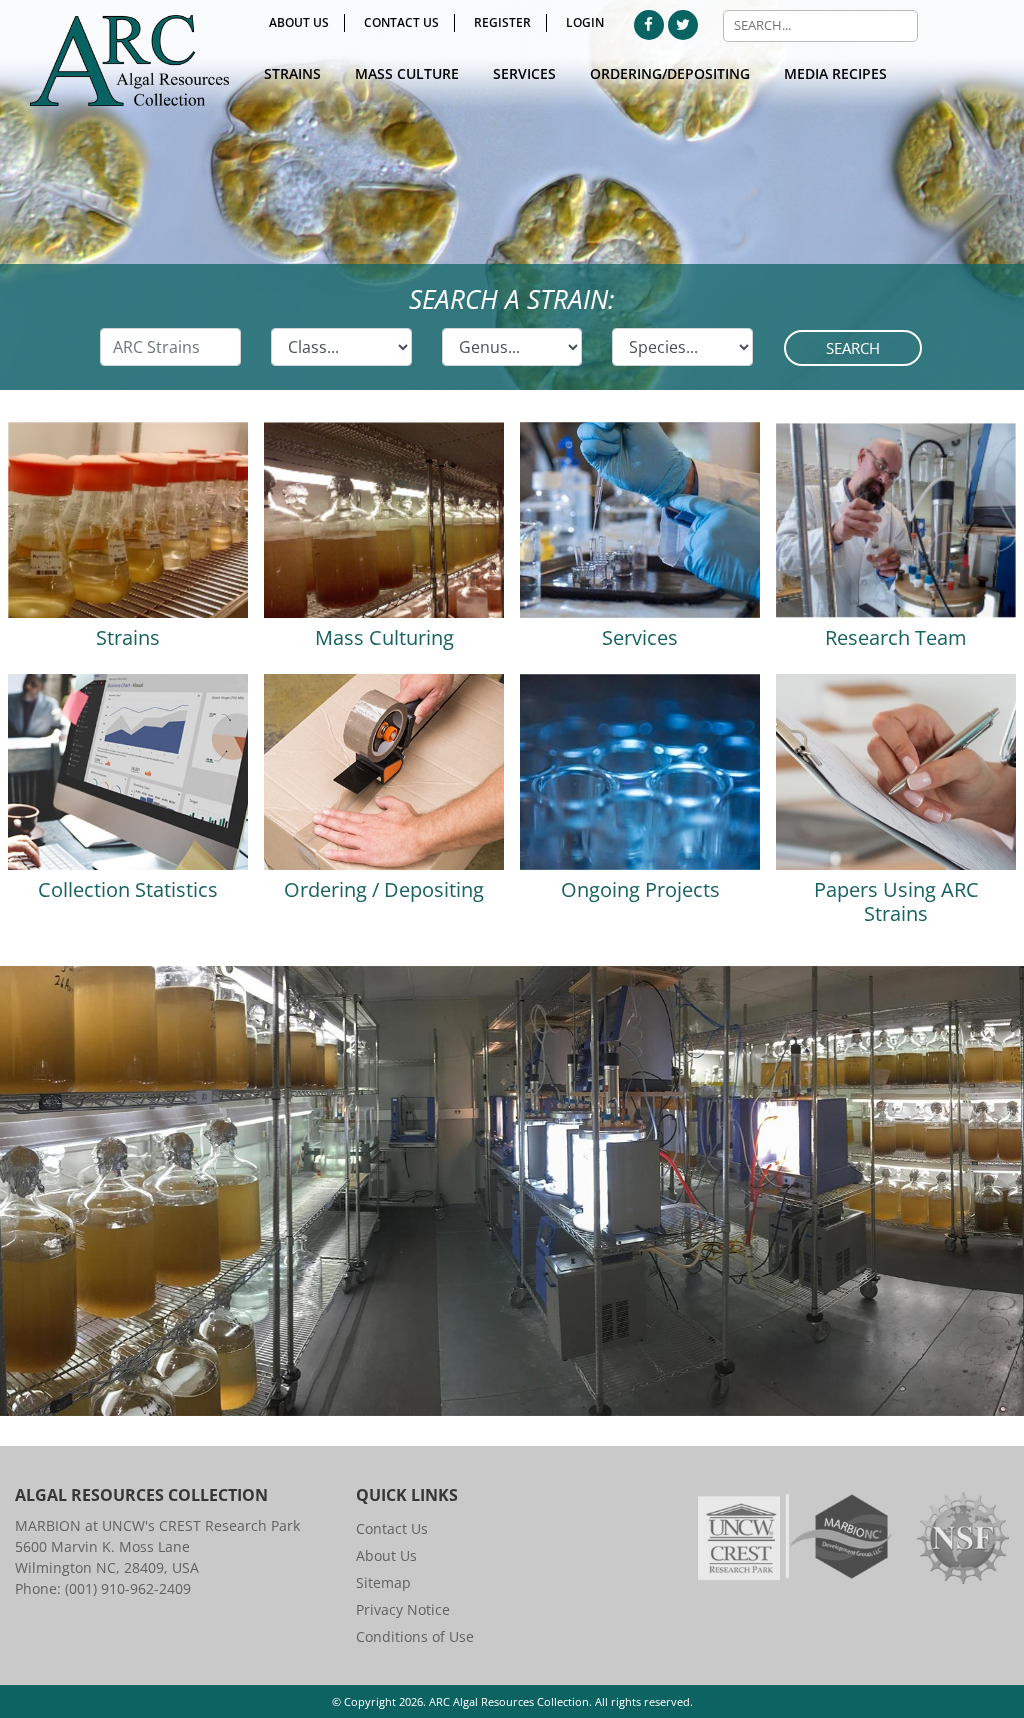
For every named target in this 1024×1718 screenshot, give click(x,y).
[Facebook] (649, 25)
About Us (299, 22)
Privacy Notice (403, 1609)
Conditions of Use (415, 1636)
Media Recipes (835, 73)
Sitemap (383, 1582)
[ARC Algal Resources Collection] (129, 60)
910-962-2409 (146, 1588)
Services (524, 73)
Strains (292, 73)
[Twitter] (683, 25)
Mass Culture (407, 73)
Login (585, 22)
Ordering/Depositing (670, 73)
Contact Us (401, 22)
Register (502, 22)
